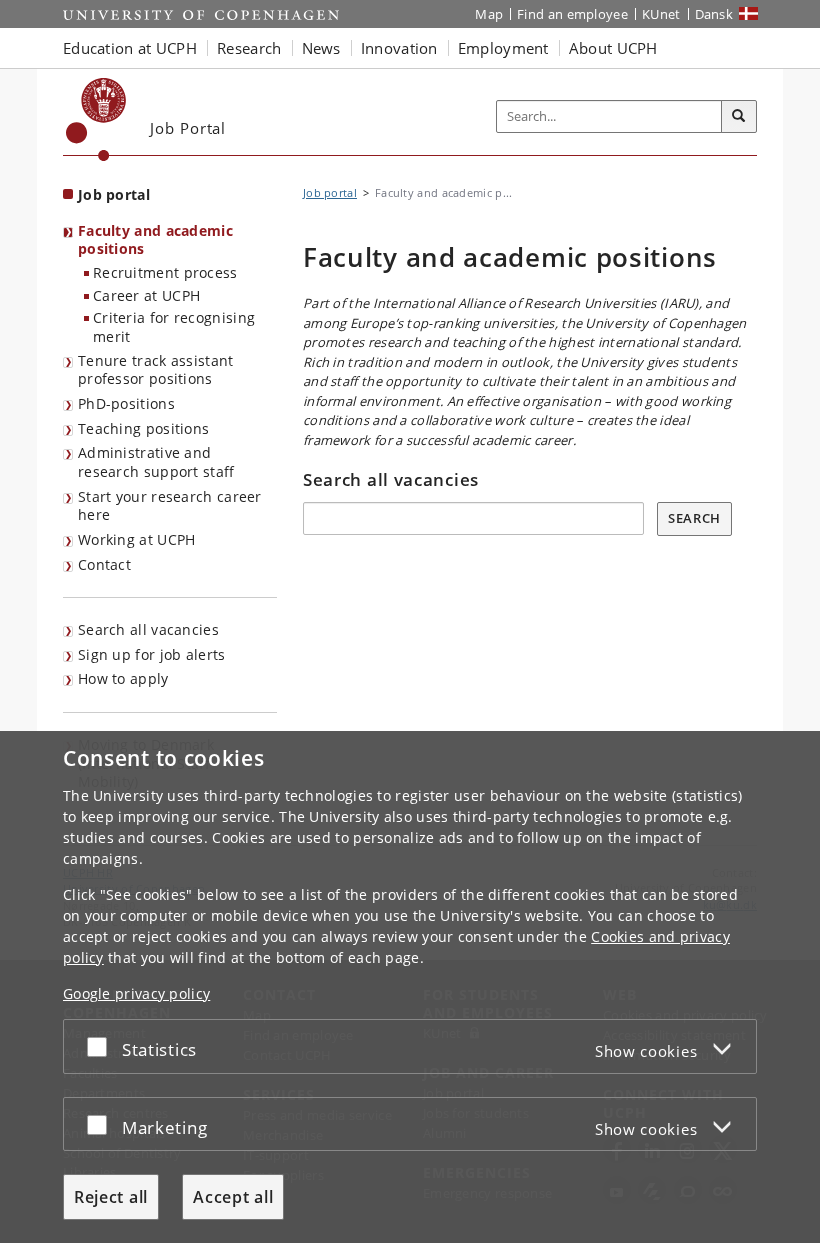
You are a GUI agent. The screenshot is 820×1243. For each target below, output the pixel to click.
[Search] (739, 117)
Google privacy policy (136, 993)
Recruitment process (165, 272)
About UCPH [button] (613, 48)
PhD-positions (126, 403)
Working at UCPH (137, 539)
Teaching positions (143, 428)
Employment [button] (503, 48)
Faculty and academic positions (155, 240)
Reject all (111, 1197)
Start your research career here (170, 506)
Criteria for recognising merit (174, 327)
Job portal (114, 194)
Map (489, 14)
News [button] (321, 48)
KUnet (661, 14)
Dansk (714, 14)
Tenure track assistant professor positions (156, 370)
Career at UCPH (146, 295)
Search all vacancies (148, 629)
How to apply (123, 678)
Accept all (233, 1197)
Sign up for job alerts (152, 654)
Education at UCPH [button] (130, 48)
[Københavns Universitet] (96, 119)
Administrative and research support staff (156, 462)
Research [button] (249, 48)
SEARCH (694, 518)
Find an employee (572, 14)
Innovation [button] (399, 48)
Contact (104, 564)
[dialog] (410, 987)
